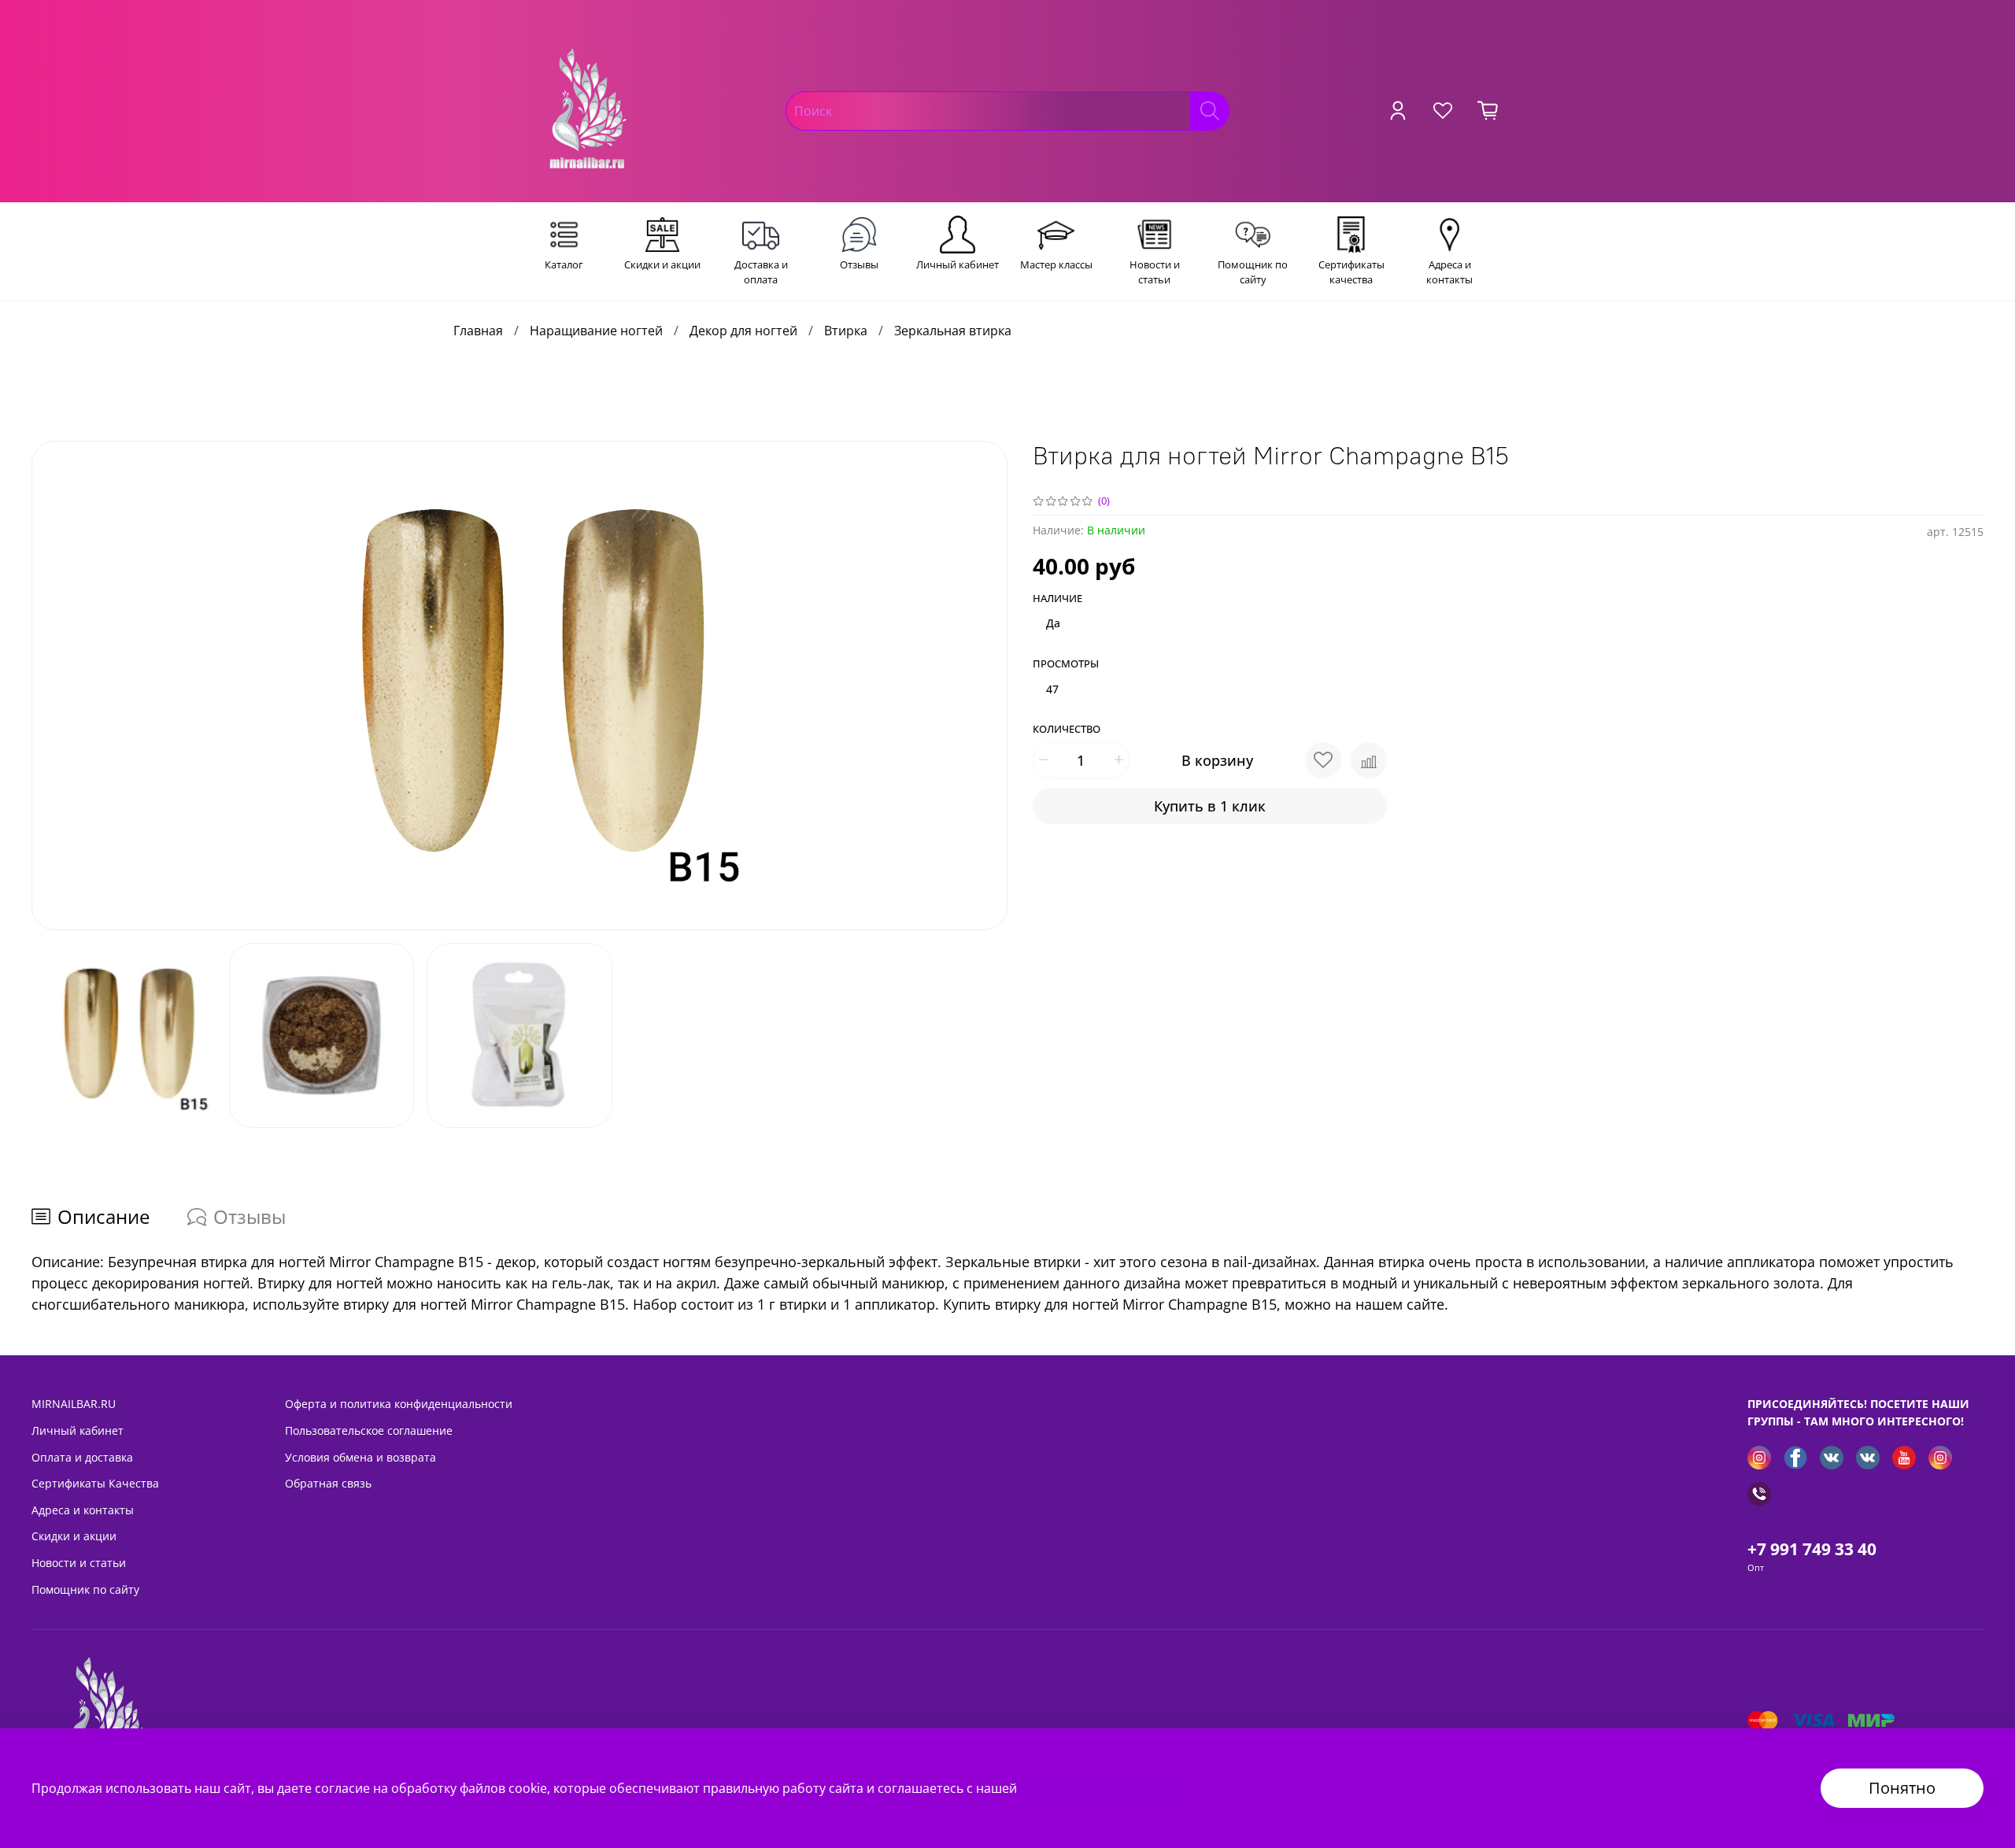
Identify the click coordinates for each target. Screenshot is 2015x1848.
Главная (478, 331)
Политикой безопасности (1099, 1788)
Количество (1067, 730)
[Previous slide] (57, 686)
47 (1052, 689)
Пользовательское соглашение (369, 1430)
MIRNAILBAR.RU (74, 1404)
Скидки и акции (74, 1536)
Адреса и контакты (83, 1510)
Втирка (846, 331)
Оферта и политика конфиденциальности (399, 1404)
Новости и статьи (79, 1563)
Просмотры (1066, 664)
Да (1053, 623)
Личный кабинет (78, 1430)
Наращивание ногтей (596, 331)
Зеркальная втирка (953, 331)
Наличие (1057, 599)
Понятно (1902, 1788)
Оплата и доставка (82, 1457)
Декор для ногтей (743, 331)
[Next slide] (982, 686)
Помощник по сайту (85, 1589)
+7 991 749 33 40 (1812, 1549)
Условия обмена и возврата (360, 1457)
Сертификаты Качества (95, 1483)
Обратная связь (328, 1483)
